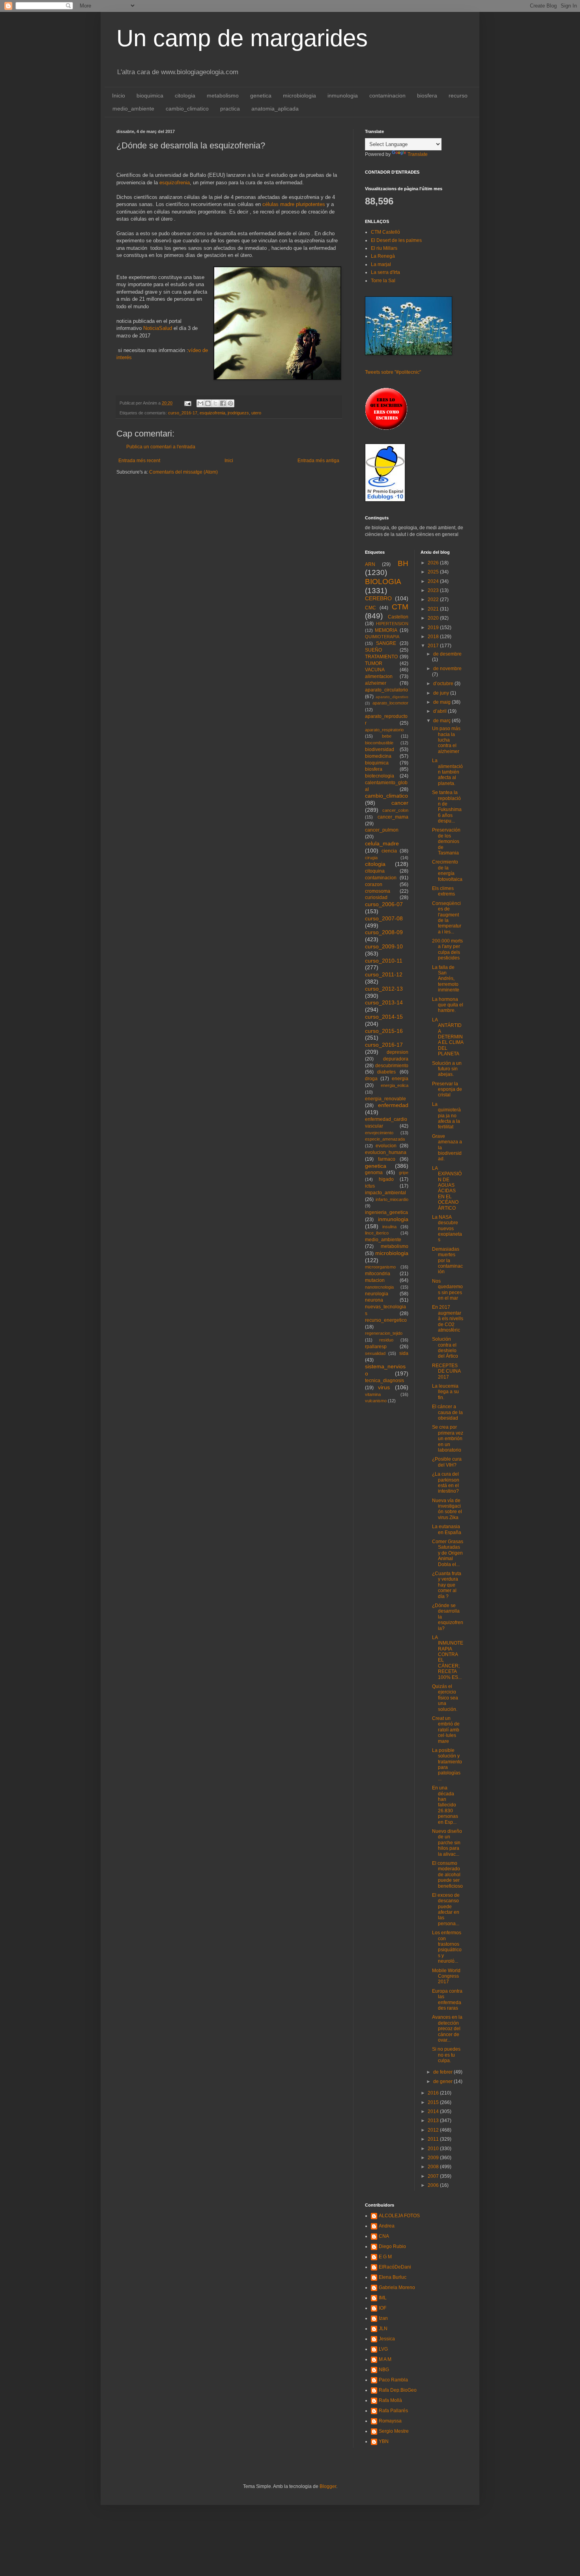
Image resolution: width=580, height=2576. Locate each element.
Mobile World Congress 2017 (446, 1976)
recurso (458, 96)
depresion (398, 1052)
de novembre (447, 669)
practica (230, 109)
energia (400, 1079)
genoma (374, 1173)
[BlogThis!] (208, 403)
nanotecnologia (379, 1287)
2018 (434, 637)
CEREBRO (378, 598)
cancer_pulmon (382, 830)
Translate (418, 154)
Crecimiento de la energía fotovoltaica (447, 870)
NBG (384, 2370)
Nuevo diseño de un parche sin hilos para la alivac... (447, 1843)
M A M (385, 2359)
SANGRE (386, 643)
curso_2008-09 (384, 932)
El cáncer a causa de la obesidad (447, 1412)
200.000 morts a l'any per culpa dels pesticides (447, 949)
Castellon (398, 617)
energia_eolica (395, 1085)
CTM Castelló (385, 232)
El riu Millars (384, 248)
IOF (383, 2308)
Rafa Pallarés (393, 2411)
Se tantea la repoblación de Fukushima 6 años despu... (447, 807)
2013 (434, 2121)
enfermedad (393, 1105)
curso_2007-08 (384, 918)
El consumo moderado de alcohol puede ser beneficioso (447, 1875)
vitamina (373, 1394)
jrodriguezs (238, 413)
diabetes (386, 1072)
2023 (434, 590)
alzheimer (376, 683)
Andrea (387, 2226)
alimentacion (379, 676)
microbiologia (299, 96)
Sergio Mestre (394, 2431)
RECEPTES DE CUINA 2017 (446, 1371)
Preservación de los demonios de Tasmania (446, 841)
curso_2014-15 (384, 1017)
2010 (434, 2149)
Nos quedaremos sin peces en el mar (447, 1290)
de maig (442, 702)
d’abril (441, 711)
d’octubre (444, 684)
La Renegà (383, 256)
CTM (400, 607)
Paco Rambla (393, 2380)
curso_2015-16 (384, 1031)
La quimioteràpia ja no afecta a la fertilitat (446, 1116)
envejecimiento (379, 1133)
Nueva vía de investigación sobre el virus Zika (447, 1509)
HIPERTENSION (392, 624)
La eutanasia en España (447, 1529)
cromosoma (378, 891)
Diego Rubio (392, 2246)
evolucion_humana (386, 1152)
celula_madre (382, 843)
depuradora (396, 1059)
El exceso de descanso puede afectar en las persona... (446, 1909)
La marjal (381, 264)
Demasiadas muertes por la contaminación (447, 1261)
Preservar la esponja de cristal (447, 1089)
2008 (434, 2167)
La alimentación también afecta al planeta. (447, 772)
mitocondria (378, 1274)
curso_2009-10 (384, 946)
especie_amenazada (385, 1139)
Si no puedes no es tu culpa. (446, 2055)
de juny (442, 693)
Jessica (387, 2339)
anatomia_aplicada (275, 109)
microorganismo (380, 1267)
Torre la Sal (383, 281)
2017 (434, 646)
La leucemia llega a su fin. (445, 1392)
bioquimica (150, 96)
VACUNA (375, 670)
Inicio (119, 96)
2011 (434, 2139)
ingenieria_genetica (386, 1212)
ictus (370, 1186)
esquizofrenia (175, 183)
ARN (370, 564)
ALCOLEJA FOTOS (399, 2216)
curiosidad (376, 897)
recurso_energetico (386, 1320)
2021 (434, 609)
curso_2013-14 (384, 1002)
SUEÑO (373, 650)
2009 (434, 2158)
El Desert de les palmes (396, 240)
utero (256, 413)
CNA (384, 2236)
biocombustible (379, 743)
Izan (383, 2318)
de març (442, 721)
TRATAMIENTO (381, 657)
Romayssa (390, 2421)
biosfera (427, 96)
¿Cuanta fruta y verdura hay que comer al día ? (447, 1585)
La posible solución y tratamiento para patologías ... (447, 1765)
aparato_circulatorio (386, 690)
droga (371, 1079)
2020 (434, 618)
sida (404, 1353)
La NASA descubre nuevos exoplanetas (447, 1229)
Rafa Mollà (390, 2400)
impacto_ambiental (385, 1193)
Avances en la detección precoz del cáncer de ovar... (447, 2029)
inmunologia (343, 96)
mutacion (375, 1280)
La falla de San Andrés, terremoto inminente (446, 979)
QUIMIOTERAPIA (382, 637)
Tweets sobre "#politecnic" (393, 372)
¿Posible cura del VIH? (447, 1462)
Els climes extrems (443, 891)
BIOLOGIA (383, 582)
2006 (434, 2185)
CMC (370, 608)
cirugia (371, 858)
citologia (185, 96)
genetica (261, 96)
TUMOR (374, 663)
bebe (387, 736)
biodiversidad (380, 749)
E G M (385, 2257)
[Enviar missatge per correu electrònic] (187, 403)
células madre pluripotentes (294, 204)
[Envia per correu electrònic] (200, 403)
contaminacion (387, 96)
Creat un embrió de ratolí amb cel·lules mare (446, 1730)
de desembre (447, 654)
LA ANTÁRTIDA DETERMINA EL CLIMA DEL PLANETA (448, 1037)
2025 (434, 572)
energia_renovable (385, 1099)
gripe (404, 1173)
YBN (384, 2441)
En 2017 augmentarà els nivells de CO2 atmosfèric (448, 1319)
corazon (374, 884)
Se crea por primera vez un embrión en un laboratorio (448, 1439)
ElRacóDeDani (395, 2267)
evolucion (386, 1146)
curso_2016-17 (183, 413)
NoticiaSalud (158, 328)
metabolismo (223, 96)
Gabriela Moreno (397, 2287)
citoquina (375, 871)
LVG (383, 2349)
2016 (434, 2093)
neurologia (377, 1294)
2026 (434, 563)
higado (386, 1179)
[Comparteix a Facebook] (223, 403)
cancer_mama (393, 817)
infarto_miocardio (392, 1199)
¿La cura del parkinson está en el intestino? (446, 1483)
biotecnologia (380, 776)
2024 (434, 581)
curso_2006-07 (384, 904)
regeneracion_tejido (384, 1333)
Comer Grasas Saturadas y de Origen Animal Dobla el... (448, 1553)
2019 (434, 628)
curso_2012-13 (384, 989)
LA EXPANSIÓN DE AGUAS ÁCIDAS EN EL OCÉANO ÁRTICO (447, 1188)
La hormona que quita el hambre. (448, 1005)
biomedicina (378, 756)
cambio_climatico (187, 109)
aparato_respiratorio (384, 730)
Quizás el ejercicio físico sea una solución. (445, 1698)
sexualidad (375, 1353)
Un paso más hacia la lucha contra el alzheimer (446, 740)
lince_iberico (377, 1233)
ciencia (389, 851)
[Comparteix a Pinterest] (230, 403)
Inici (229, 461)
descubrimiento (392, 1066)
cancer (400, 803)
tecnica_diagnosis (384, 1381)
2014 (434, 2111)
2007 (434, 2176)
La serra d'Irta (385, 272)
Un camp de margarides (242, 38)
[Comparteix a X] (215, 403)
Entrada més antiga (318, 461)
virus (384, 1387)
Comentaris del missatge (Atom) (183, 472)
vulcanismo (376, 1401)
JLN (383, 2329)
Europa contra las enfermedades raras (447, 2000)
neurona (374, 1300)
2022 (434, 600)
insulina (389, 1227)
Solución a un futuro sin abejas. (447, 1069)
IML (383, 2298)
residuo (386, 1340)
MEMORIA (386, 630)
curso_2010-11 (384, 961)
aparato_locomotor (390, 703)
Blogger (328, 2486)
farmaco (387, 1159)
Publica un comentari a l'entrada (161, 447)
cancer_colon (395, 810)
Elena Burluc (393, 2277)
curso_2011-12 (384, 974)
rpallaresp (376, 1347)
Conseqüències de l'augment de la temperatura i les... (447, 918)
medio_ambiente (133, 109)
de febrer (443, 2072)
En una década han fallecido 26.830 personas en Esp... (445, 1805)
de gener (443, 2081)
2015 (434, 2102)
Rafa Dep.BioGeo (398, 2390)
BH (403, 563)
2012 (434, 2130)
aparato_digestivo (392, 697)
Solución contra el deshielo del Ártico (445, 1348)
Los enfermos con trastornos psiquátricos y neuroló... (447, 1947)
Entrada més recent (139, 461)
